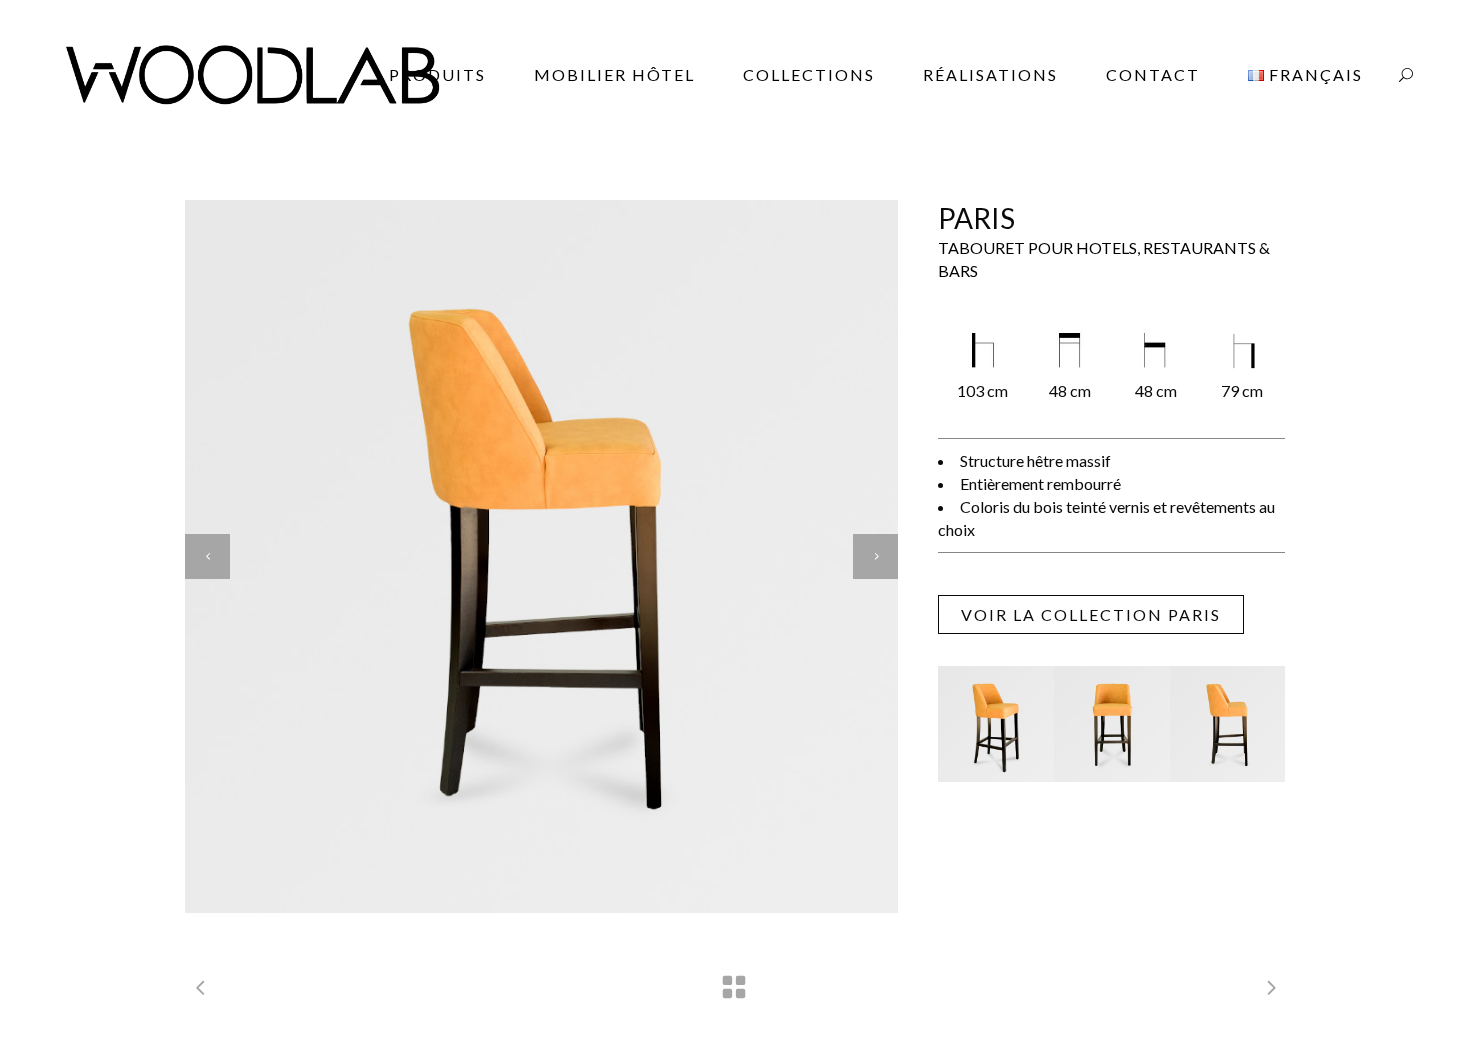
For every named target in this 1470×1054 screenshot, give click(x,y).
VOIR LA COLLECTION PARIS (1091, 614)
